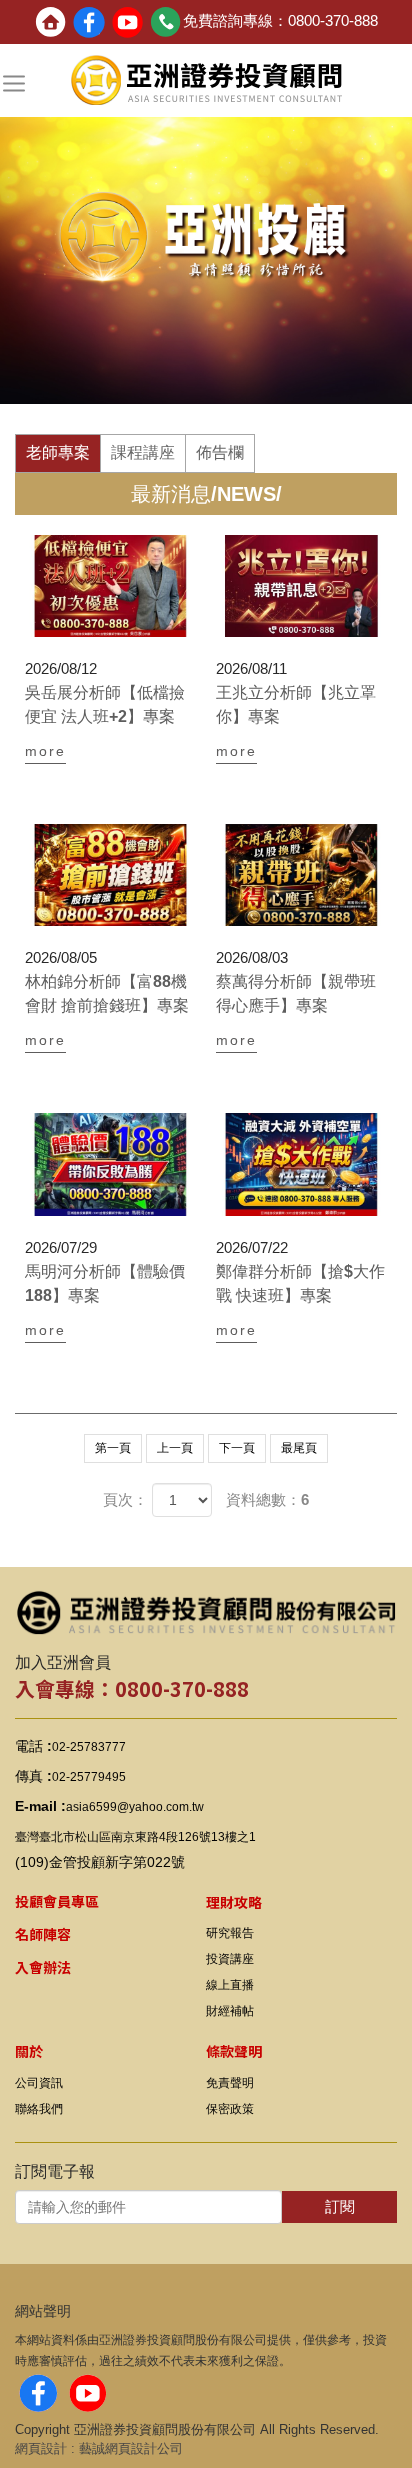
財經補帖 (230, 2011)
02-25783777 (89, 1747)
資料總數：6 (267, 1499)
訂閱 (340, 2206)
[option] (206, 249)
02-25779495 (89, 1777)
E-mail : (40, 1806)
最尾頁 (299, 1448)
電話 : (33, 1746)
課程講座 (143, 452)
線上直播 (230, 1985)
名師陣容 (43, 1934)
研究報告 (230, 1933)
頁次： (125, 1499)
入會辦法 (43, 1967)
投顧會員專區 (57, 1901)
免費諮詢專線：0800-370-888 (280, 20)
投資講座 (230, 1959)
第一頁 (113, 1448)
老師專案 (58, 452)
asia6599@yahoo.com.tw (135, 1807)
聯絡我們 (39, 2109)
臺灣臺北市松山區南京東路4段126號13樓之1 (135, 1837)
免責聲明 (230, 2083)
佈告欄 (220, 452)
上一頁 (175, 1448)
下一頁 (237, 1448)
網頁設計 (41, 2448)
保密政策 (230, 2109)
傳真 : (33, 1776)
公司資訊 (39, 2083)
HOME (206, 81)
